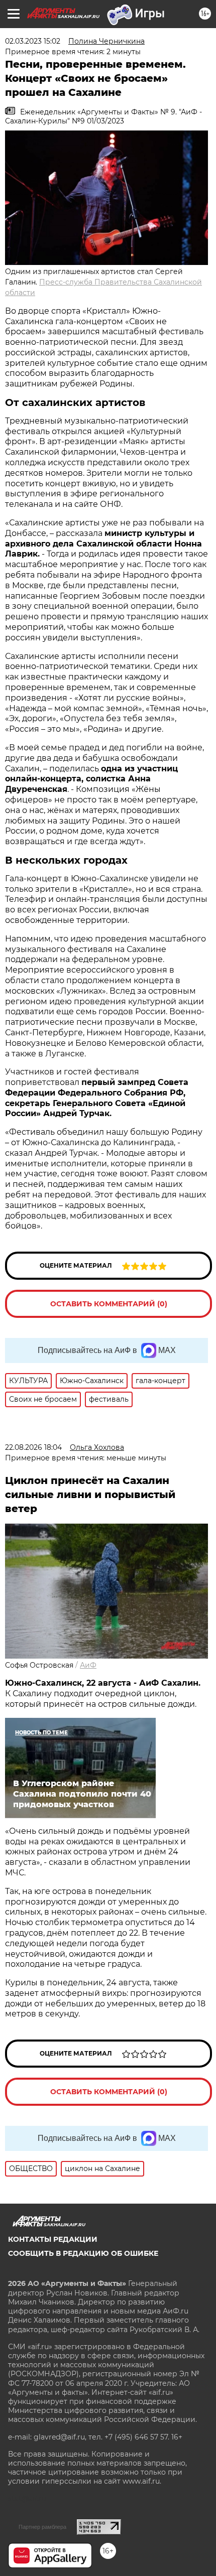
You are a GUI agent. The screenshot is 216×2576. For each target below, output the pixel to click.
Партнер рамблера (42, 2527)
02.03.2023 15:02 (33, 41)
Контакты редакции (53, 2239)
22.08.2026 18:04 (33, 1447)
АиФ (88, 1665)
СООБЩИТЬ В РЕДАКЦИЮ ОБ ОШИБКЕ (83, 2253)
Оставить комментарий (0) (109, 1304)
